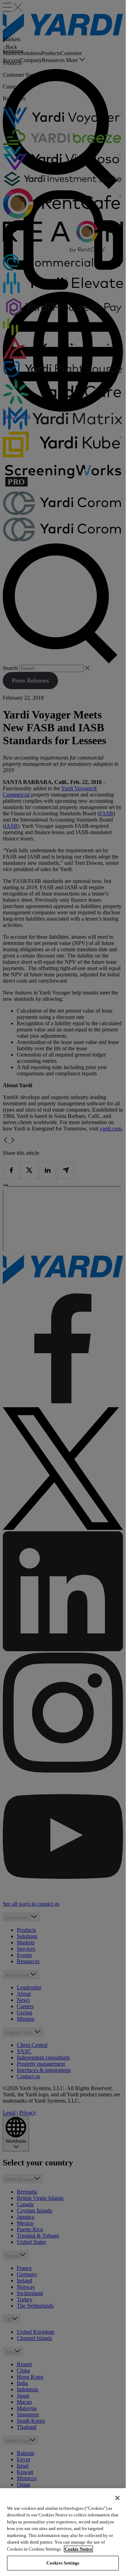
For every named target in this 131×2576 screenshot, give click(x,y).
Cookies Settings (63, 2563)
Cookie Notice (78, 2549)
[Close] (117, 2498)
